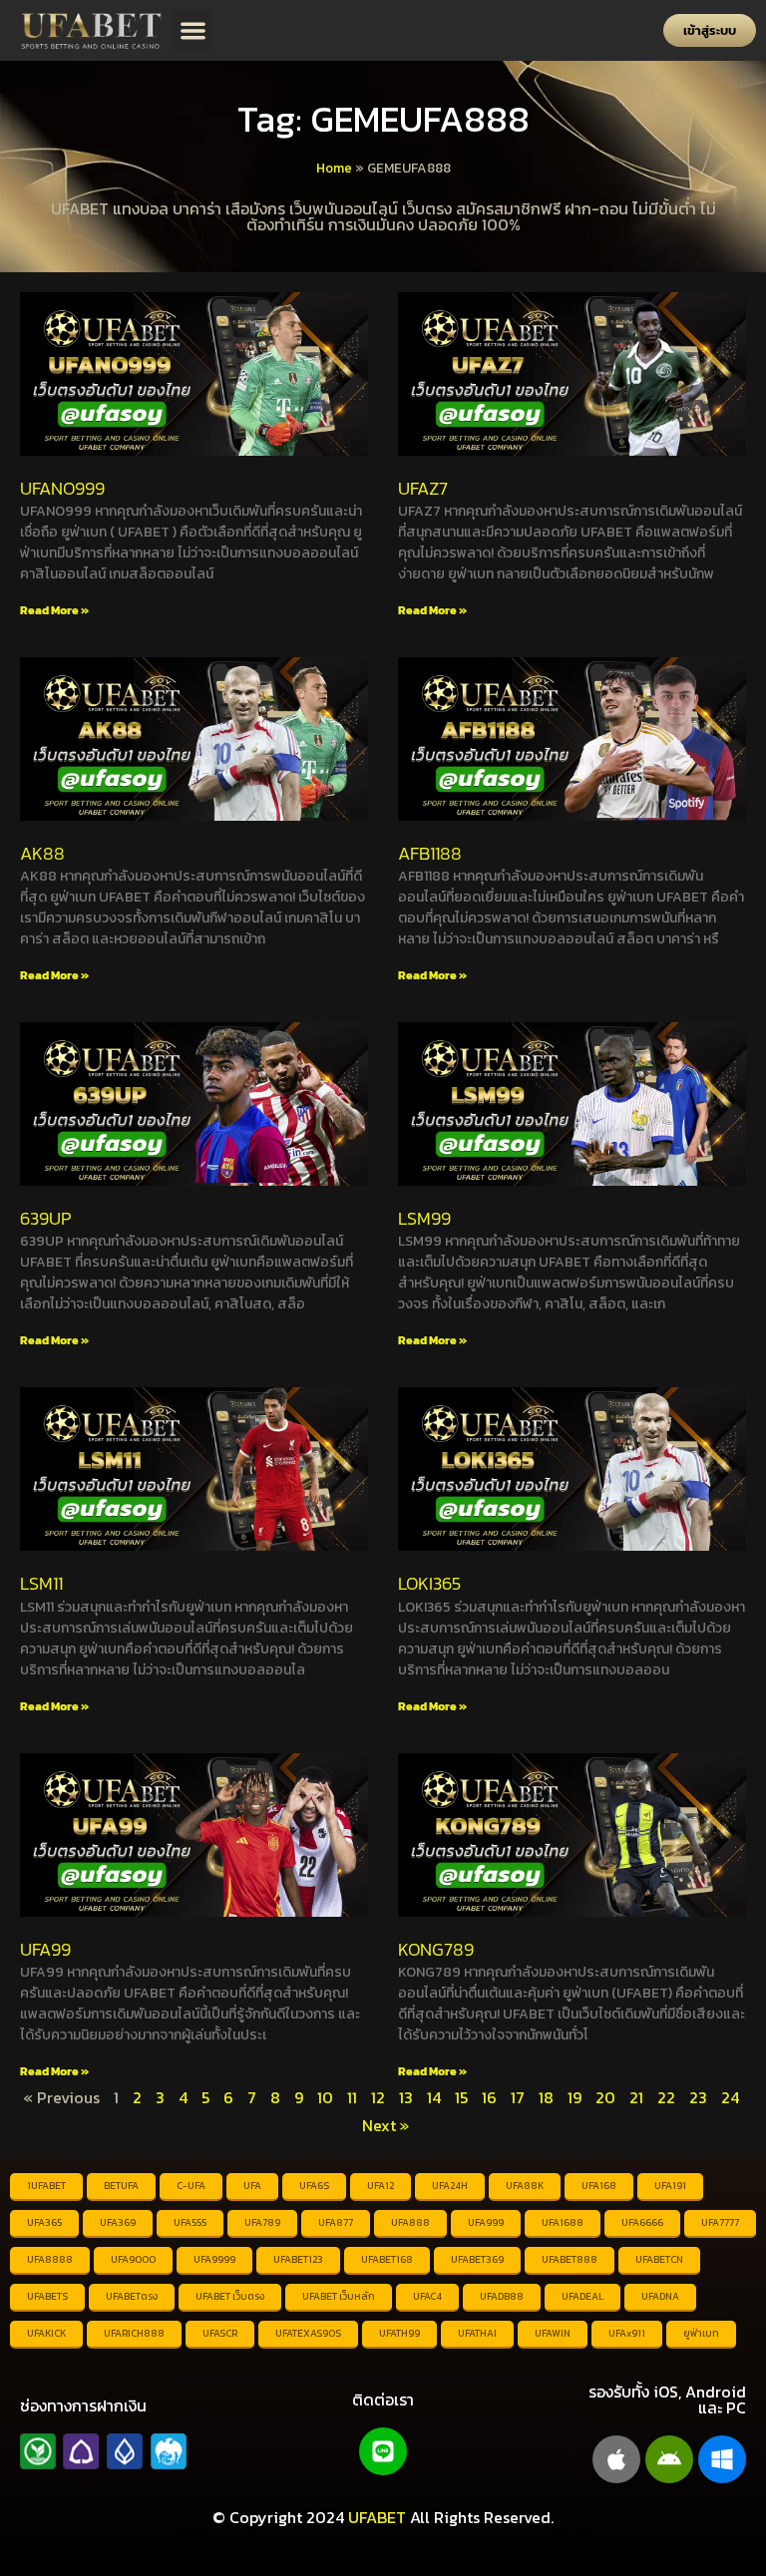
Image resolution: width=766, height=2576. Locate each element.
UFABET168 (387, 2259)
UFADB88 (502, 2296)
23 (698, 2097)
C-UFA (191, 2186)
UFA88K (525, 2186)
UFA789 (262, 2222)
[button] (194, 30)
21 (636, 2097)
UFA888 (410, 2222)
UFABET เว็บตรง (230, 2296)
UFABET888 (570, 2259)
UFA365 (44, 2222)
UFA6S (314, 2186)
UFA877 (336, 2222)
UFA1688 (563, 2222)
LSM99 (424, 1218)
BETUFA (121, 2186)
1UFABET (46, 2186)
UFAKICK (46, 2333)
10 (325, 2097)
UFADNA (660, 2296)
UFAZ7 (423, 488)
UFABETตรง (132, 2296)
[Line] (383, 2451)
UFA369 (118, 2222)
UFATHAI (477, 2333)
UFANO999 (62, 488)
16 (489, 2097)
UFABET (377, 2517)
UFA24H (450, 2186)
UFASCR (220, 2333)
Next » (385, 2125)
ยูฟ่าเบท (701, 2333)
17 (518, 2097)
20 (605, 2097)
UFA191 (670, 2186)
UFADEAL (582, 2296)
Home (334, 168)
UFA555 (190, 2222)
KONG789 (436, 1949)
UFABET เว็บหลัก (339, 2296)
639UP (45, 1218)
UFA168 (599, 2186)
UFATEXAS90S (308, 2333)
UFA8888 (50, 2259)
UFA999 (486, 2222)
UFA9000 (133, 2259)
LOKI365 (429, 1583)
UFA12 (381, 2186)
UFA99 (45, 1949)
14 (434, 2097)
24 (730, 2097)
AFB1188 (430, 853)
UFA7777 (720, 2222)
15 (461, 2097)
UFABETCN (659, 2259)
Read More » (54, 610)
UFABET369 (477, 2259)
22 (666, 2097)
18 (546, 2097)
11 (352, 2097)
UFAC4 (427, 2296)
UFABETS (47, 2296)
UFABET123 (298, 2259)
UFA (252, 2186)
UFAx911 (627, 2333)
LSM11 (41, 1583)
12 (378, 2097)
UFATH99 (399, 2333)
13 (406, 2097)
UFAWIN (553, 2333)
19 (574, 2097)
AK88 (42, 853)
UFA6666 (642, 2222)
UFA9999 (214, 2259)
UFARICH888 (134, 2333)
